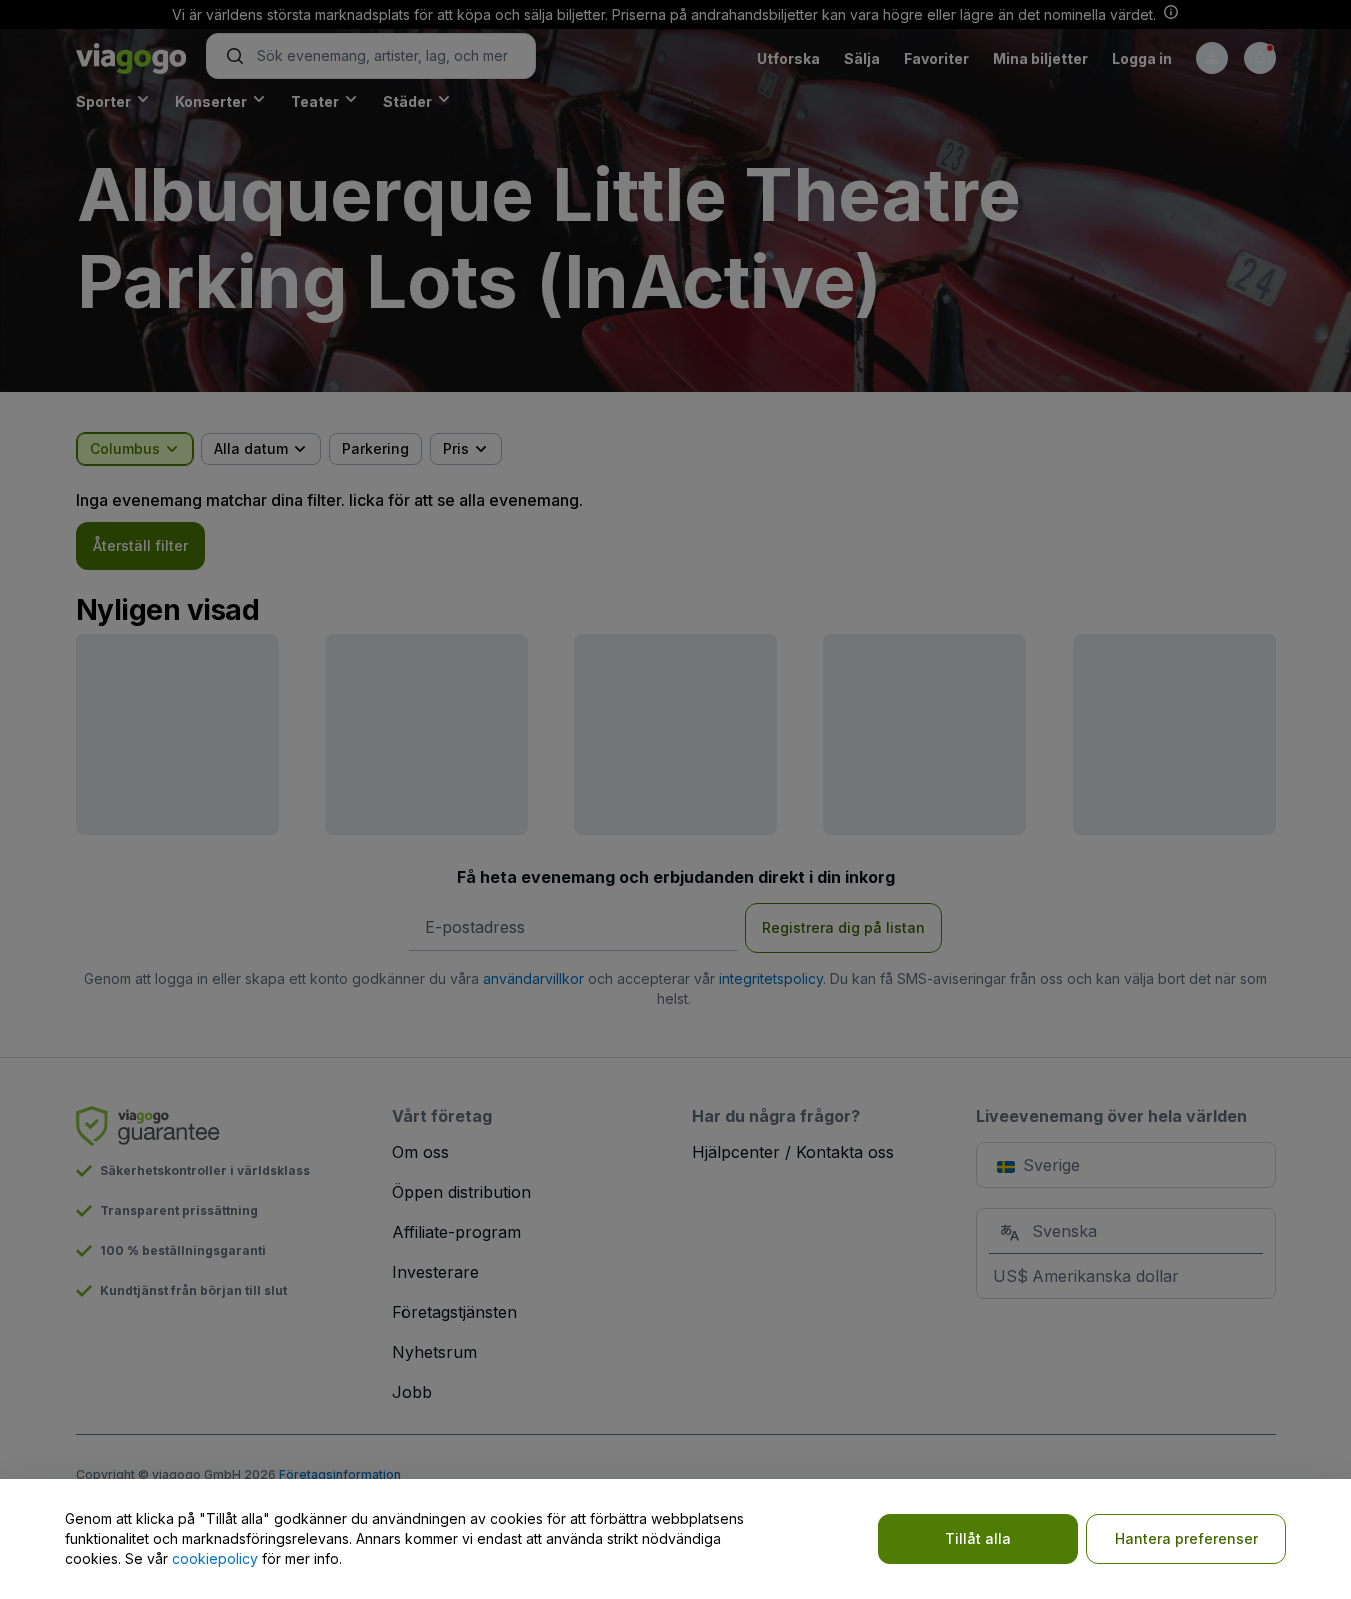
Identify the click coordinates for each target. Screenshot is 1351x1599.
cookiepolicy (215, 1558)
